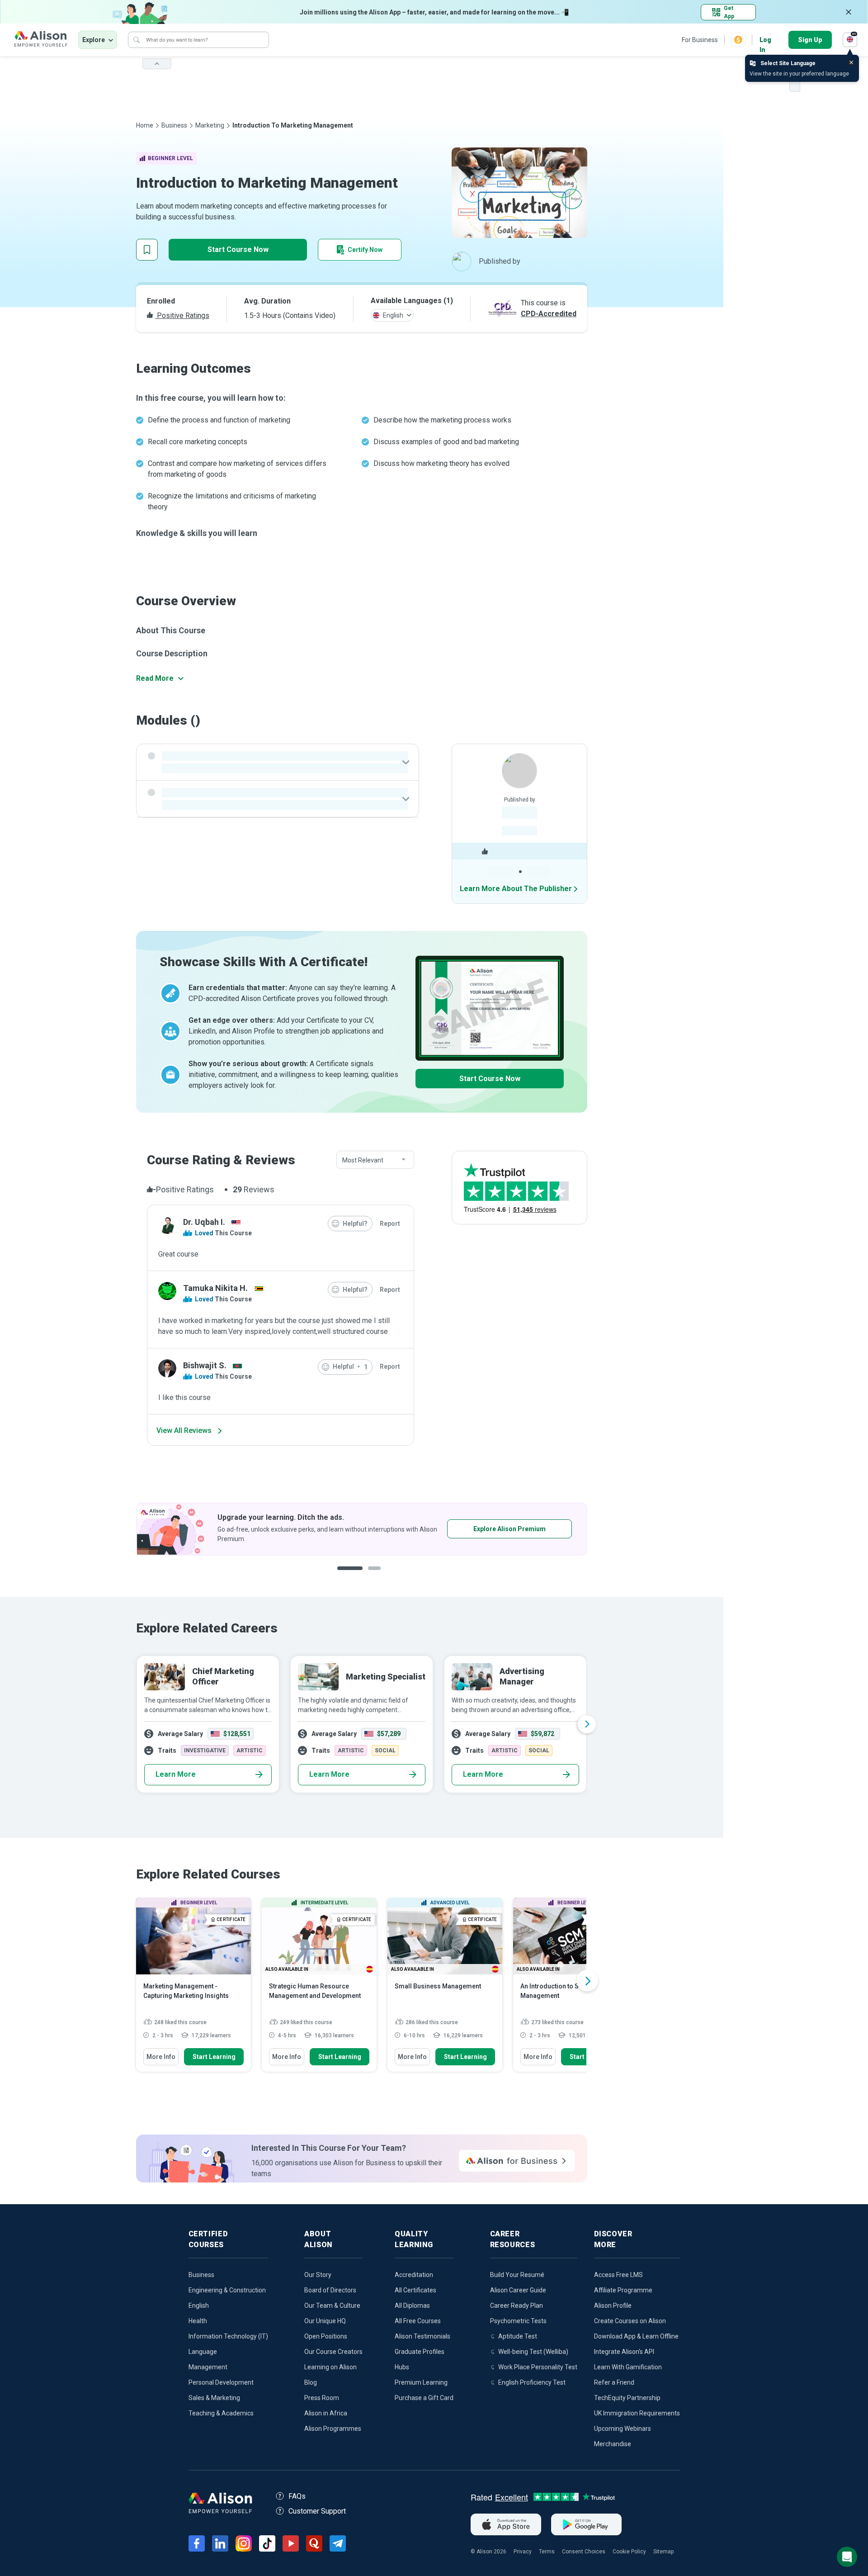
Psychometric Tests (518, 2321)
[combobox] (375, 1160)
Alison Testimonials (422, 2336)
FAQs (297, 2496)
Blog (311, 2382)
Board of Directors (330, 2290)
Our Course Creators (333, 2352)
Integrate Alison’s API (624, 2352)
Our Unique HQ (325, 2321)
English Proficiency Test (532, 2382)
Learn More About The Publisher (516, 889)
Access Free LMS (618, 2275)
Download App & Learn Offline (636, 2336)
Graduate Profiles (420, 2352)
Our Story (318, 2275)
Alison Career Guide (518, 2290)
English (199, 2306)
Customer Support (317, 2511)
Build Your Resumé (517, 2275)
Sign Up (810, 40)
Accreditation (414, 2275)
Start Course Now (238, 249)
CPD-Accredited (549, 314)
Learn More (176, 1774)
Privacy (523, 2552)
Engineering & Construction (227, 2290)
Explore (94, 40)
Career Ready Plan (517, 2306)
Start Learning (214, 2057)
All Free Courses (418, 2321)
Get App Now (482, 1529)
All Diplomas (412, 2306)
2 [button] (368, 1575)
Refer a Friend (614, 2382)
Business (174, 125)
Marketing (210, 125)
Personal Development (221, 2382)
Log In (765, 40)
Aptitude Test (518, 2336)
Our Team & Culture (332, 2306)
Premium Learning (421, 2382)
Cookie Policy (629, 2552)
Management (208, 2367)
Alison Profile (613, 2306)
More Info (161, 2057)
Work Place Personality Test (538, 2367)
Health (198, 2321)
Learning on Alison (330, 2367)
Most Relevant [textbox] (363, 1160)
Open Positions (326, 2336)
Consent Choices (584, 2552)
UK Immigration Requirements (637, 2413)
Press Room (322, 2398)
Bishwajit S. (205, 1365)
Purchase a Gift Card (424, 2398)
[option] (362, 1529)
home (145, 125)
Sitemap (663, 2552)
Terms (547, 2552)
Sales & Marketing (214, 2398)
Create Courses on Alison (630, 2321)
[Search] (137, 40)
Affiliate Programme (623, 2290)
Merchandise (613, 2444)
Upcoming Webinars (623, 2429)
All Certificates (415, 2290)
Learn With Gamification (628, 2367)
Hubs (402, 2367)
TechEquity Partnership (627, 2398)
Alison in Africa (326, 2413)
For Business (700, 40)
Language (203, 2352)
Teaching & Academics (221, 2413)
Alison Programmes (333, 2429)
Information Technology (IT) (228, 2336)
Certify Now (365, 250)
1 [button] (346, 1575)
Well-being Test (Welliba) (533, 2352)
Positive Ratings (182, 315)
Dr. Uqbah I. (204, 1222)
